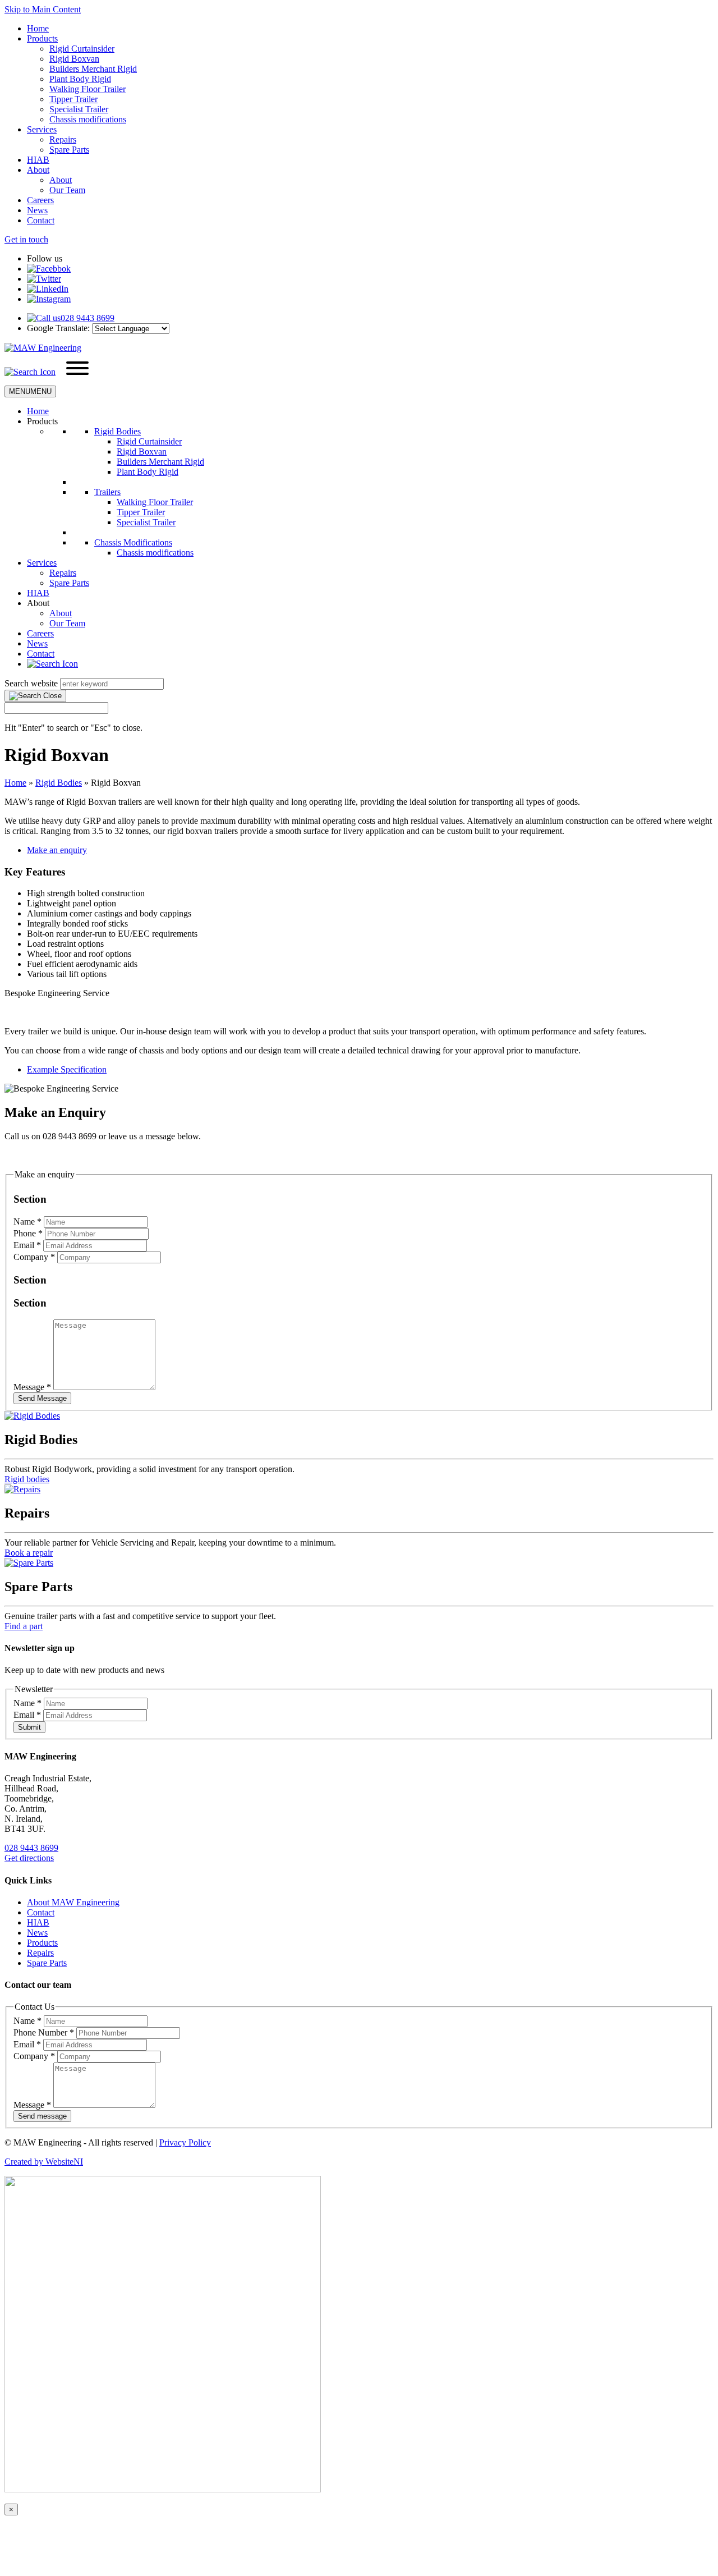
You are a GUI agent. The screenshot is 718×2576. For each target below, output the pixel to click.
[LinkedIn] (48, 289)
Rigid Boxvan (74, 59)
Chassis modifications (88, 119)
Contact (41, 220)
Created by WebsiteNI (44, 2162)
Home (38, 28)
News (37, 210)
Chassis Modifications (133, 542)
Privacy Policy (185, 2142)
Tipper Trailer (73, 99)
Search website (31, 683)
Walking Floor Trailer (88, 89)
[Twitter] (44, 279)
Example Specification (67, 1069)
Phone (28, 1233)
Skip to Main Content (43, 9)
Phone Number (44, 2032)
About (38, 170)
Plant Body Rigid (80, 79)
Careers (40, 200)
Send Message (42, 1398)
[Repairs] (22, 1489)
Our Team (67, 190)
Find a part (24, 1626)
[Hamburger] (77, 369)
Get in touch (26, 239)
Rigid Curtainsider (82, 49)
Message (32, 1387)
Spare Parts (69, 150)
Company (34, 1257)
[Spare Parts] (29, 1563)
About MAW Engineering (73, 1902)
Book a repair (29, 1553)
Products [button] (42, 421)
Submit (29, 1727)
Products (42, 38)
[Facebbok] (49, 269)
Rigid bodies (27, 1479)
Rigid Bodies (118, 431)
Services (42, 129)
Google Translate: (58, 328)
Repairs (63, 139)
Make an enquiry (57, 850)
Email (27, 1245)
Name (27, 1221)
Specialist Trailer (79, 109)
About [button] (38, 603)
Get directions (29, 1858)
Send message (42, 2116)
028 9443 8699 (31, 1848)
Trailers (107, 492)
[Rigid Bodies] (32, 1416)
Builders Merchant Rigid (93, 69)
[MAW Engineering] (43, 348)
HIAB (38, 160)
